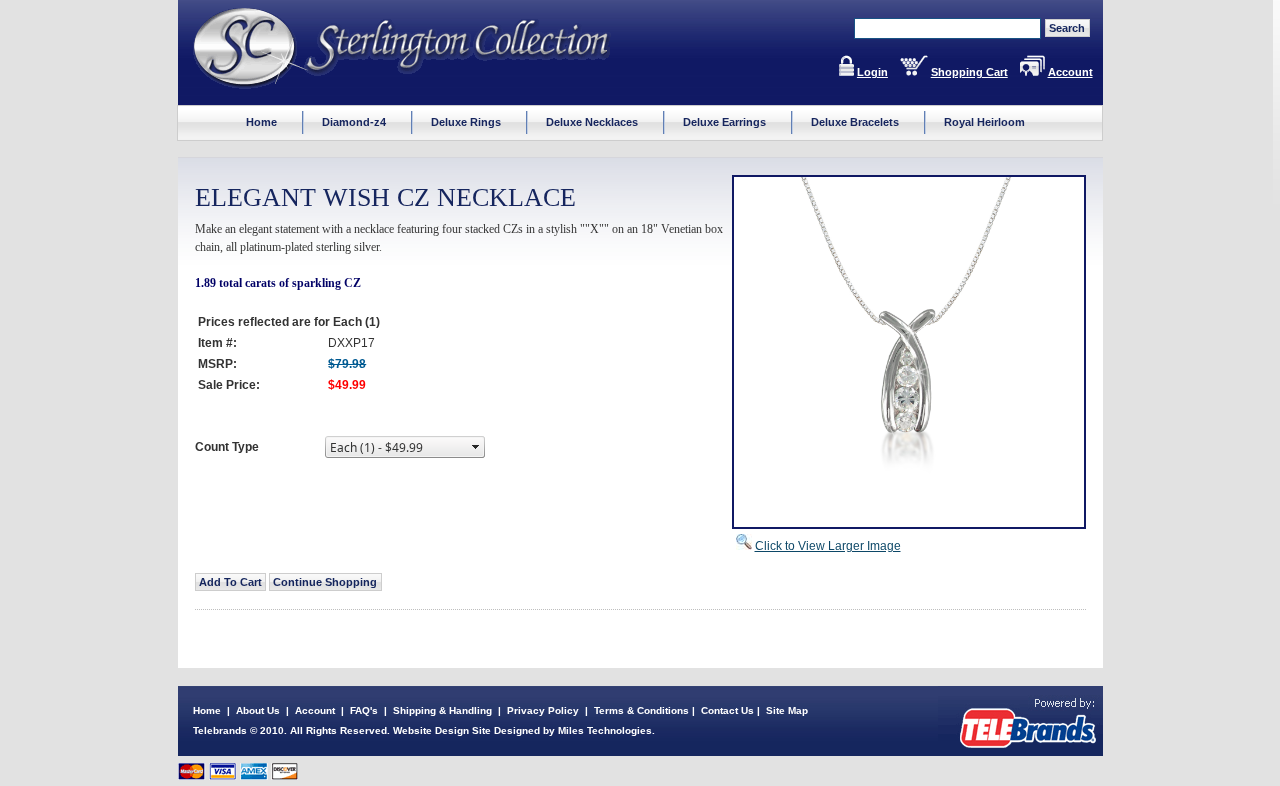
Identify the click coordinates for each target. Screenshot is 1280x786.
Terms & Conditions (641, 710)
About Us (258, 710)
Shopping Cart (969, 72)
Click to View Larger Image (828, 546)
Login (872, 72)
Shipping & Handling (442, 710)
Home (207, 710)
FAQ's (364, 710)
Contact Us (727, 710)
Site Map (787, 710)
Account (1070, 72)
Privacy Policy (543, 710)
